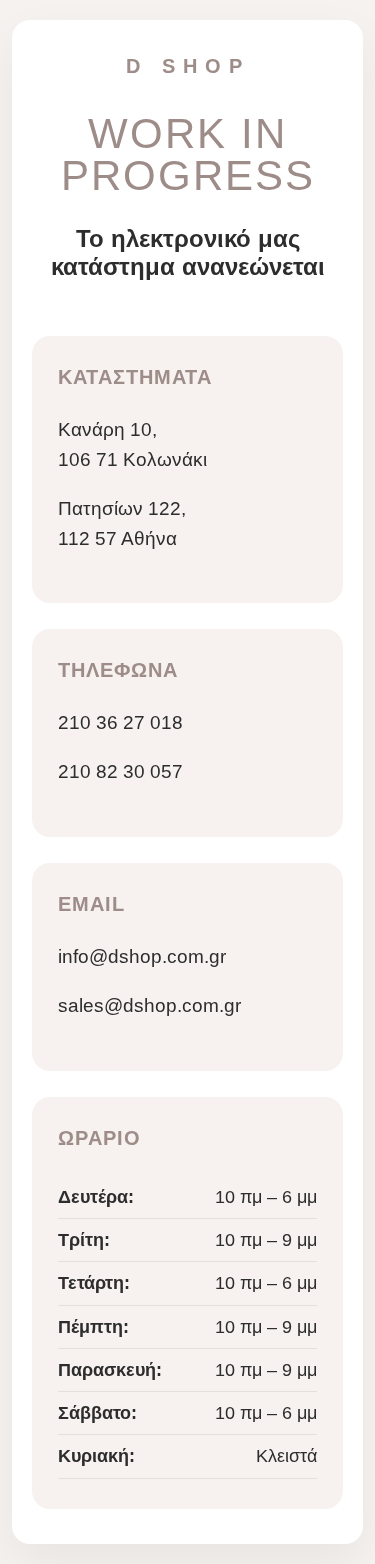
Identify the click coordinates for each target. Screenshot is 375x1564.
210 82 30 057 (120, 771)
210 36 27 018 (120, 722)
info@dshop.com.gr (142, 956)
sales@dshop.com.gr (149, 1005)
